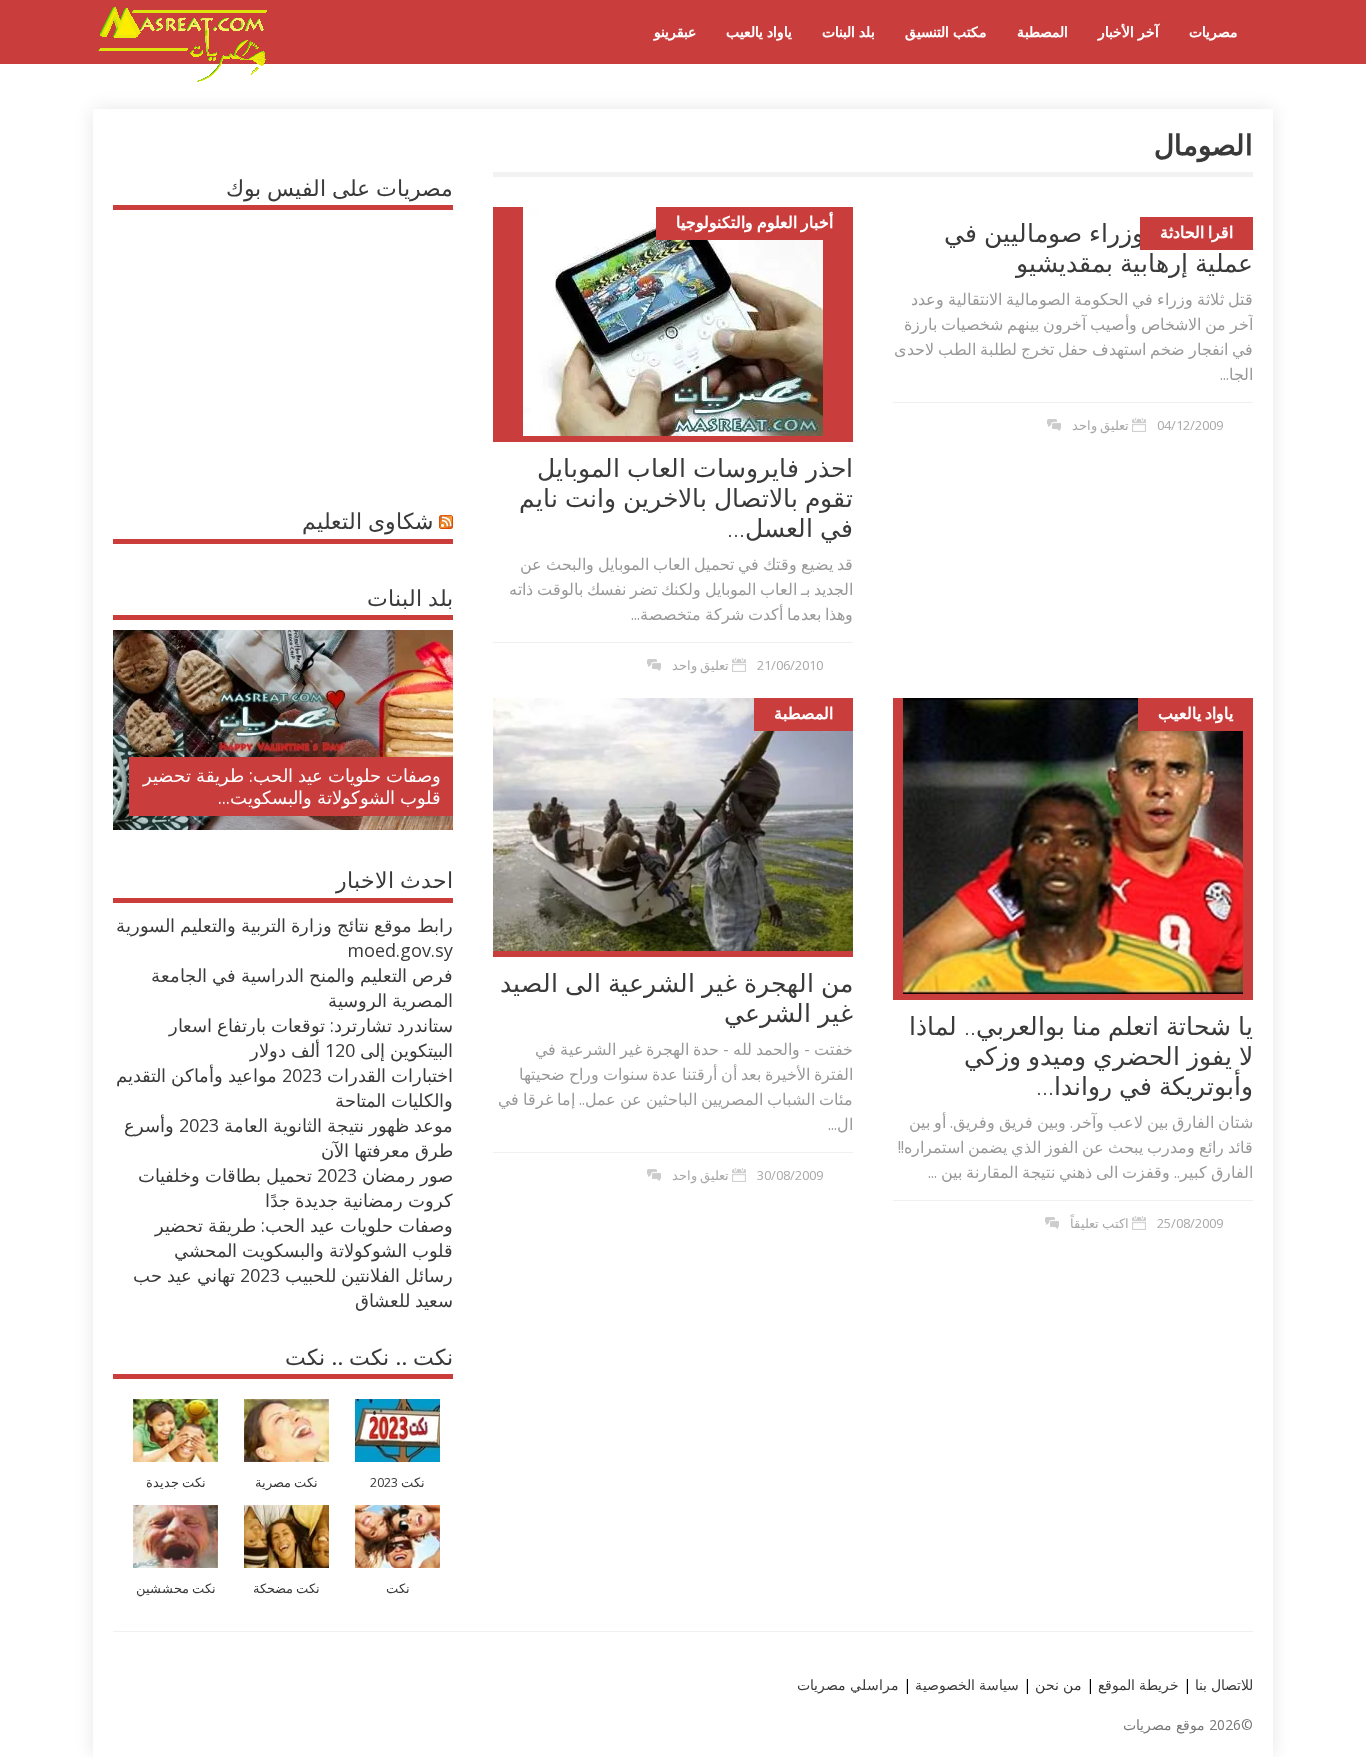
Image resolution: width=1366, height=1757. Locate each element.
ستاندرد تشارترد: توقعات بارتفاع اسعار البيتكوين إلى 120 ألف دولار (311, 1037)
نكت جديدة (176, 1482)
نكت (398, 1588)
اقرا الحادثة (1196, 232)
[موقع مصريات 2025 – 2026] (183, 78)
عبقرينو (675, 31)
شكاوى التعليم (367, 520)
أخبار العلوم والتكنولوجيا (754, 222)
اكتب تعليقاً (1099, 1223)
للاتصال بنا (1224, 1684)
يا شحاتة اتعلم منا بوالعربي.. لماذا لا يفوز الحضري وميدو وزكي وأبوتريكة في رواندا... (1081, 1055)
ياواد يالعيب (759, 31)
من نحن (1056, 1684)
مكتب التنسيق (946, 31)
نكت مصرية (286, 1482)
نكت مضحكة (286, 1588)
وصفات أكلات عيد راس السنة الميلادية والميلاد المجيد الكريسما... (299, 786)
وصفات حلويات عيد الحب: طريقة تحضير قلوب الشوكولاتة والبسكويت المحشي (304, 1237)
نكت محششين (176, 1588)
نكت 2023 (397, 1482)
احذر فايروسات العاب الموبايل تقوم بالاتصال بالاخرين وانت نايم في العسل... (686, 497)
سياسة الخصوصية (965, 1684)
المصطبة (1042, 31)
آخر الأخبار (1128, 31)
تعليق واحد (700, 665)
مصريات (1213, 31)
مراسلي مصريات (848, 1684)
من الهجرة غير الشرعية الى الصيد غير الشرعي (676, 997)
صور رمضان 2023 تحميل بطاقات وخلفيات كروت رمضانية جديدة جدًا (295, 1187)
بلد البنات (848, 31)
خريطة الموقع (1136, 1684)
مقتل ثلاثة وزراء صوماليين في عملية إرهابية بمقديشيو (1098, 247)
